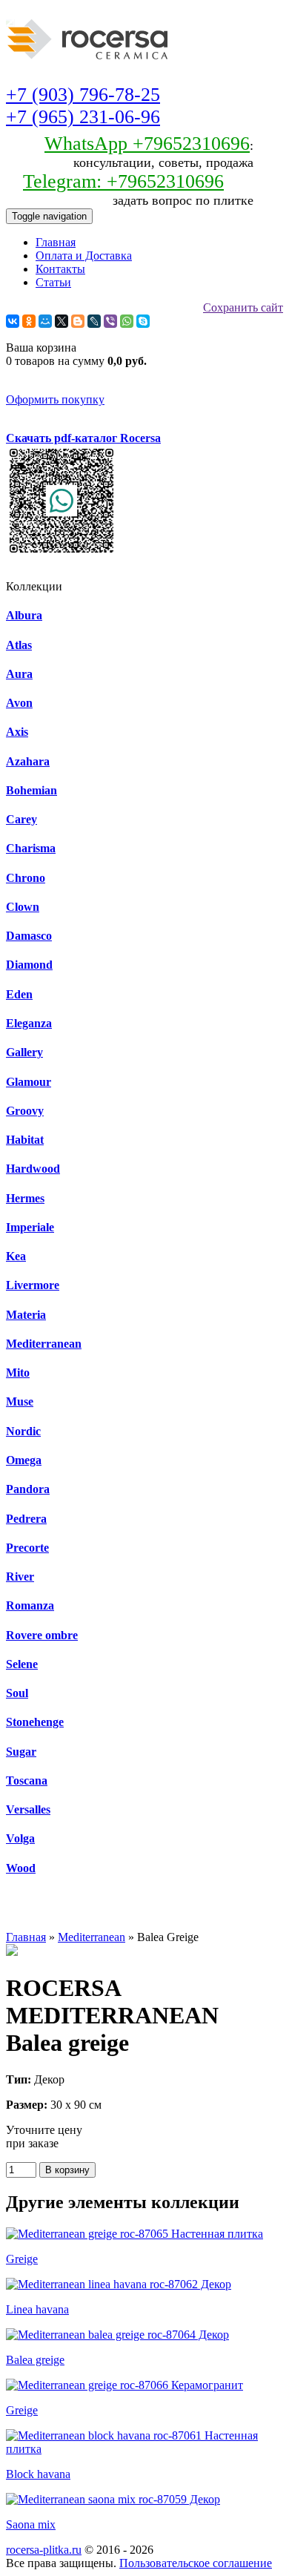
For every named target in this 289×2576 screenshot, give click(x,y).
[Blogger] (78, 321)
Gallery (24, 1052)
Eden (19, 994)
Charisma (31, 848)
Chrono (26, 878)
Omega (24, 1460)
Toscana (27, 1781)
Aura (19, 674)
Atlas (19, 645)
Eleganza (29, 1023)
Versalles (28, 1809)
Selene (22, 1664)
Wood (21, 1868)
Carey (21, 819)
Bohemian (31, 790)
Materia (26, 1315)
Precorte (27, 1548)
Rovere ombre (42, 1635)
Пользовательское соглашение (196, 2563)
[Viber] (110, 321)
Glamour (29, 1082)
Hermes (25, 1198)
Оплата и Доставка (84, 256)
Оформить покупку (55, 399)
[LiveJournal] (94, 321)
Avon (19, 703)
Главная (56, 242)
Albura (24, 615)
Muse (20, 1401)
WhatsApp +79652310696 (147, 144)
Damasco (29, 936)
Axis (17, 732)
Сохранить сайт (243, 307)
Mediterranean (44, 1344)
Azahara (28, 761)
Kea (16, 1256)
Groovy (25, 1111)
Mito (18, 1373)
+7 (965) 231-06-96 (83, 117)
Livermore (33, 1285)
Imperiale (30, 1227)
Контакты (60, 269)
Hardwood (33, 1169)
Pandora (28, 1489)
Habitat (25, 1140)
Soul (17, 1693)
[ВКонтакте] (13, 321)
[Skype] (143, 321)
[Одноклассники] (29, 321)
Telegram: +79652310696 (123, 181)
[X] (62, 321)
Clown (23, 907)
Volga (20, 1838)
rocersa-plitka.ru (44, 2550)
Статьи (53, 282)
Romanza (30, 1605)
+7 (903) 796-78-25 (83, 95)
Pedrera (26, 1519)
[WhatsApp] (127, 321)
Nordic (23, 1431)
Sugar (21, 1752)
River (20, 1577)
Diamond (29, 965)
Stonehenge (35, 1722)
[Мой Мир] (45, 321)
